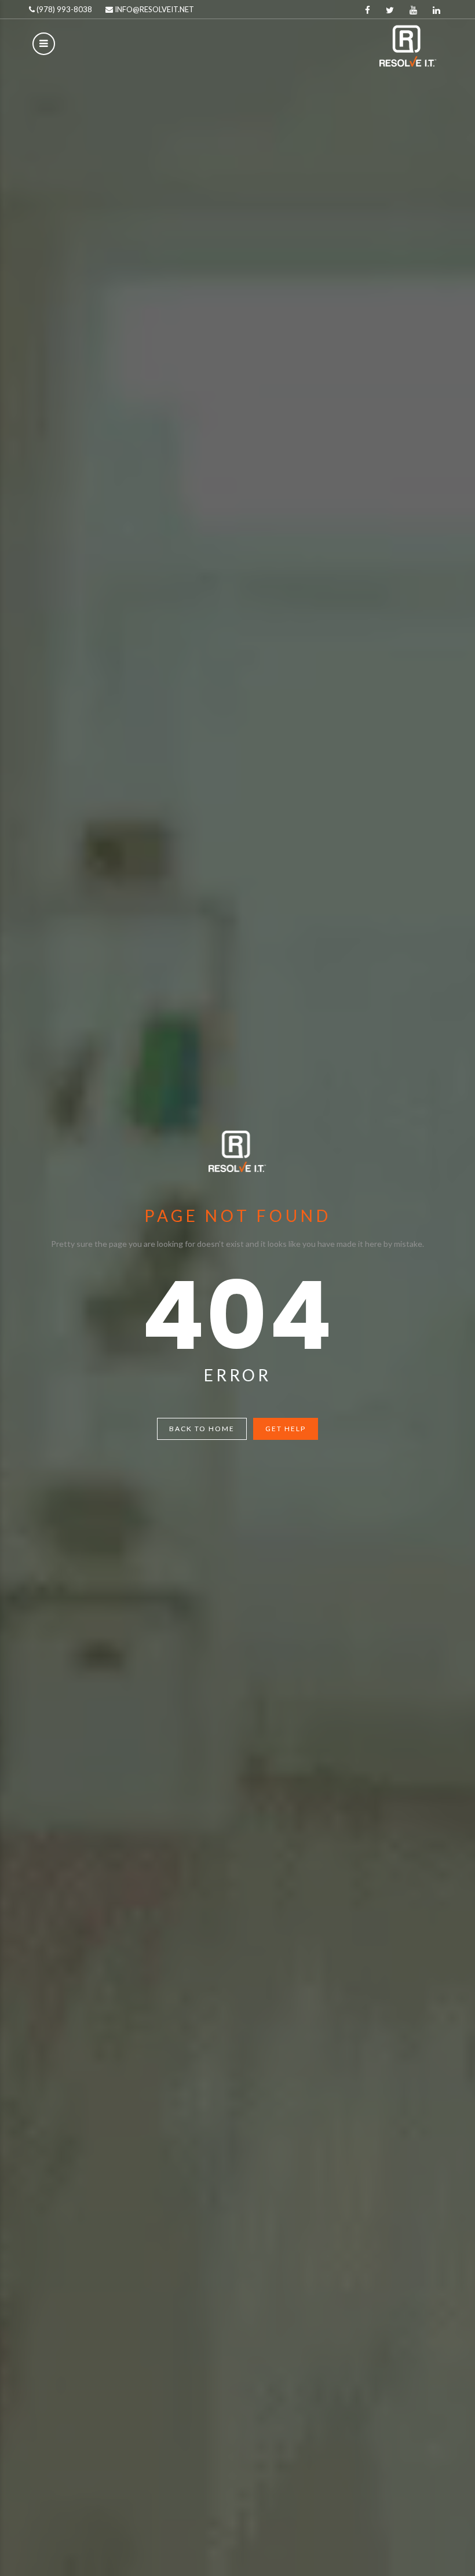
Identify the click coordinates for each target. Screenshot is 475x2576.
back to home (202, 1429)
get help (286, 1429)
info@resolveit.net (154, 9)
